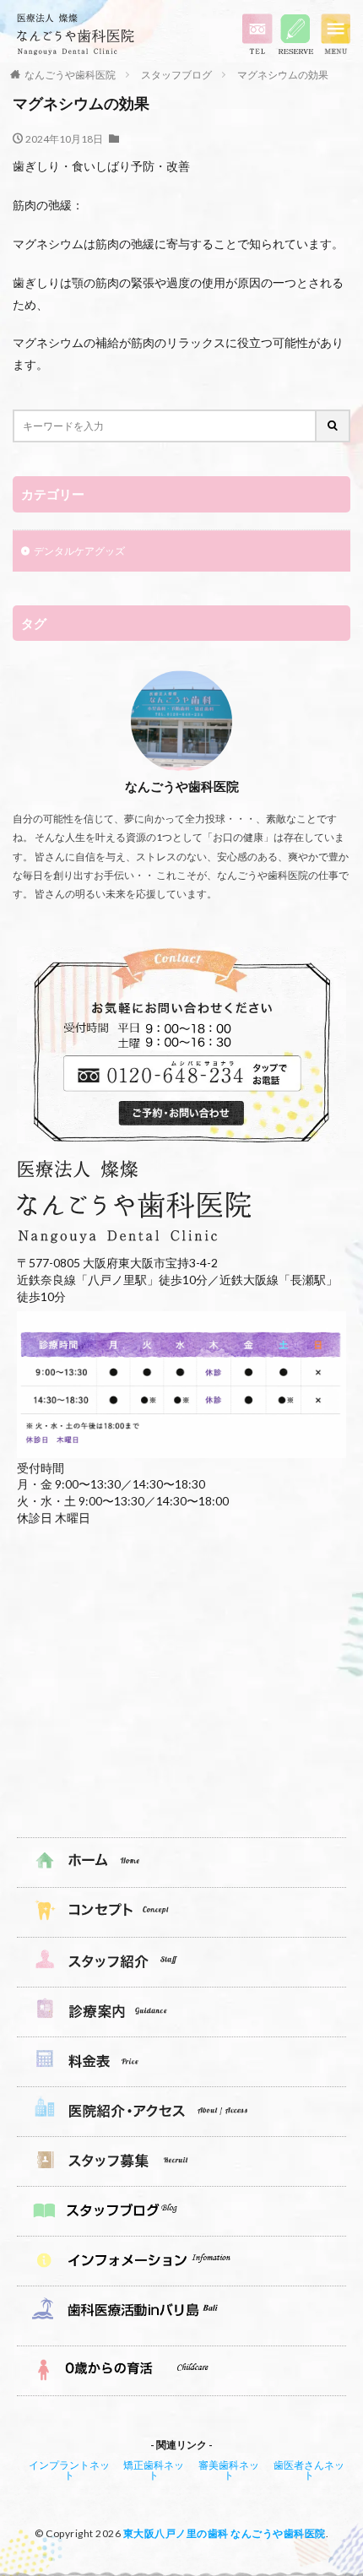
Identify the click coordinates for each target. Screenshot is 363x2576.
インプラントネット (69, 2470)
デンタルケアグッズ (79, 551)
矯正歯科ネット (154, 2470)
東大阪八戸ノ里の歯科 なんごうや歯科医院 (225, 2533)
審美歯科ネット (229, 2470)
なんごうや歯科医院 (70, 75)
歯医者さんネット (309, 2470)
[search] (333, 426)
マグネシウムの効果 (283, 75)
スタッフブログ (176, 75)
